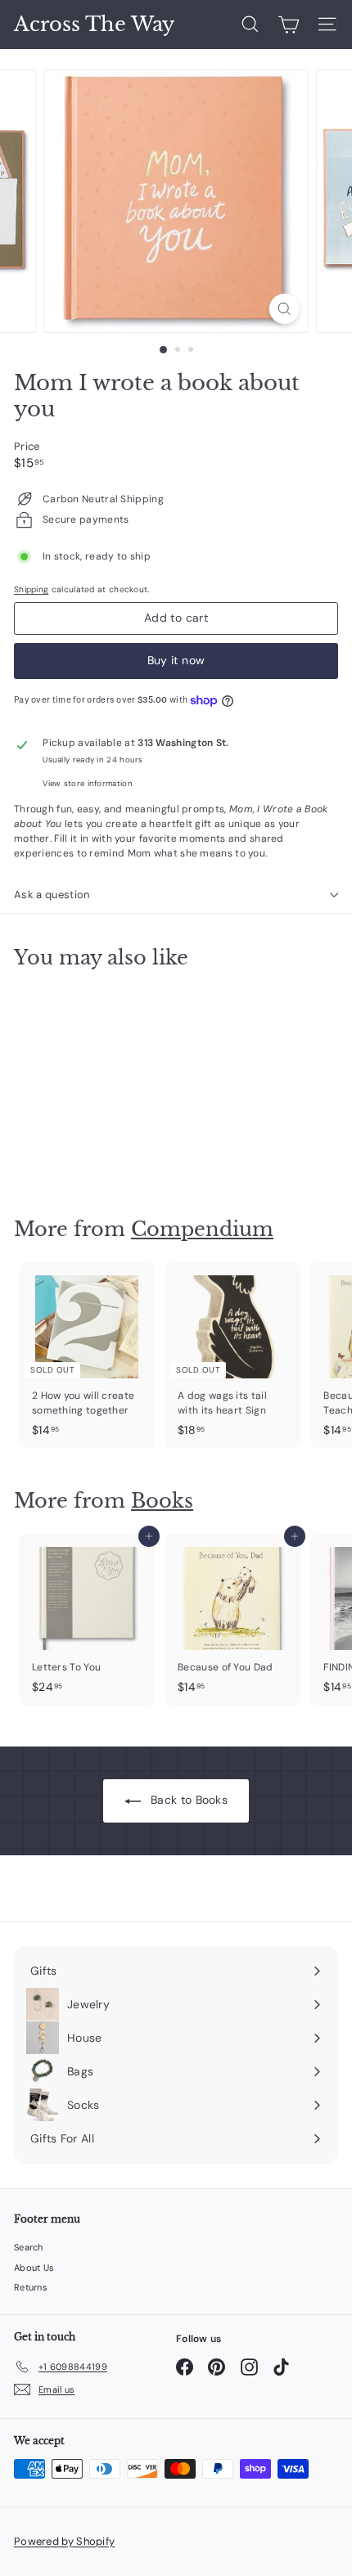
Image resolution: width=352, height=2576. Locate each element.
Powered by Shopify (64, 2541)
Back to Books (187, 1800)
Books (162, 1501)
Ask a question (52, 895)
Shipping (31, 589)
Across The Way (94, 25)
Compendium (202, 1229)
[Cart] (289, 25)
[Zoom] (284, 309)
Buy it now (176, 660)
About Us (34, 2268)
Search (29, 2247)
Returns (31, 2287)
